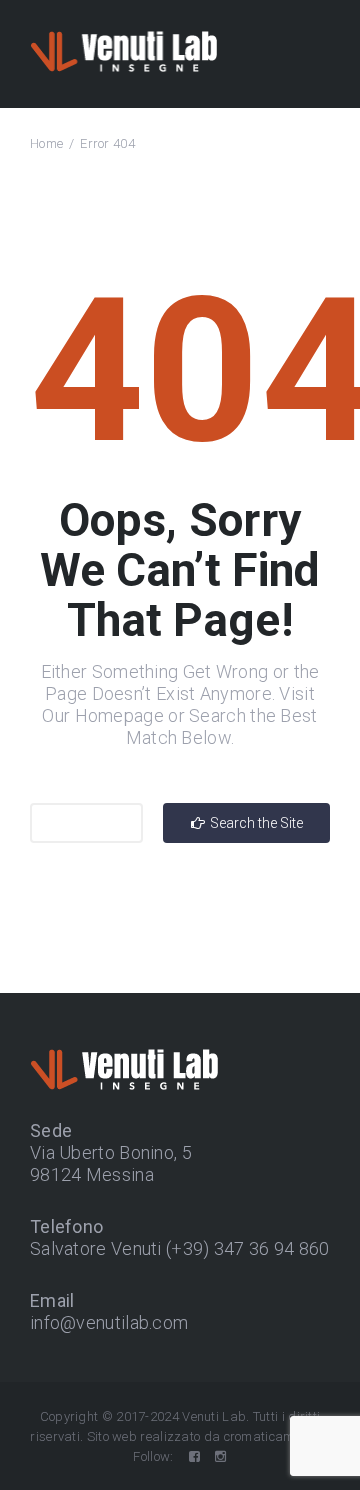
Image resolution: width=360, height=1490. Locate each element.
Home (46, 143)
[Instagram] (220, 1456)
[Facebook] (194, 1456)
